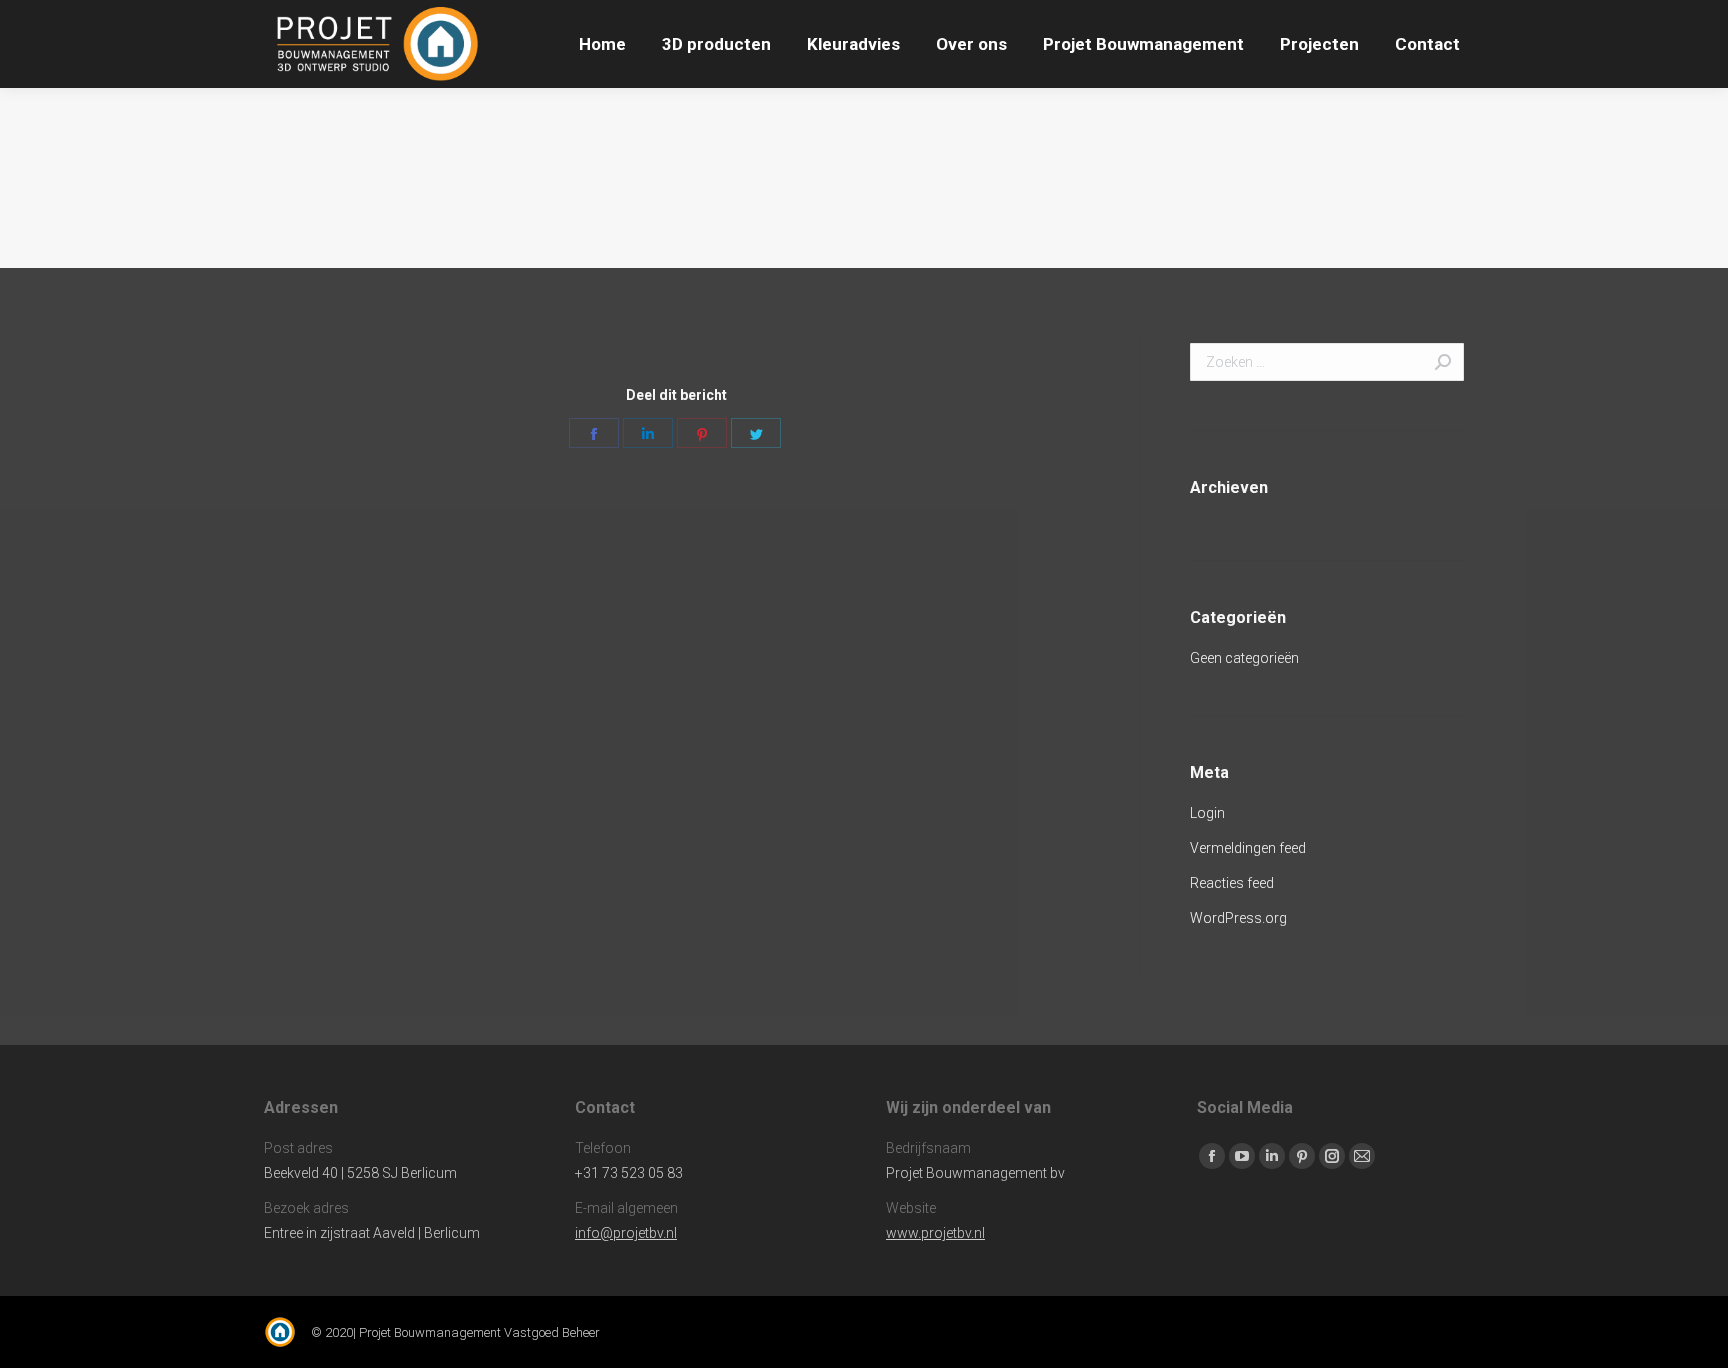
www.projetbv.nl (935, 1233)
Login (1207, 813)
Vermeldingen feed (1248, 848)
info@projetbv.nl (626, 1233)
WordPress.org (1238, 918)
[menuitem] (602, 44)
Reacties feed (1232, 883)
